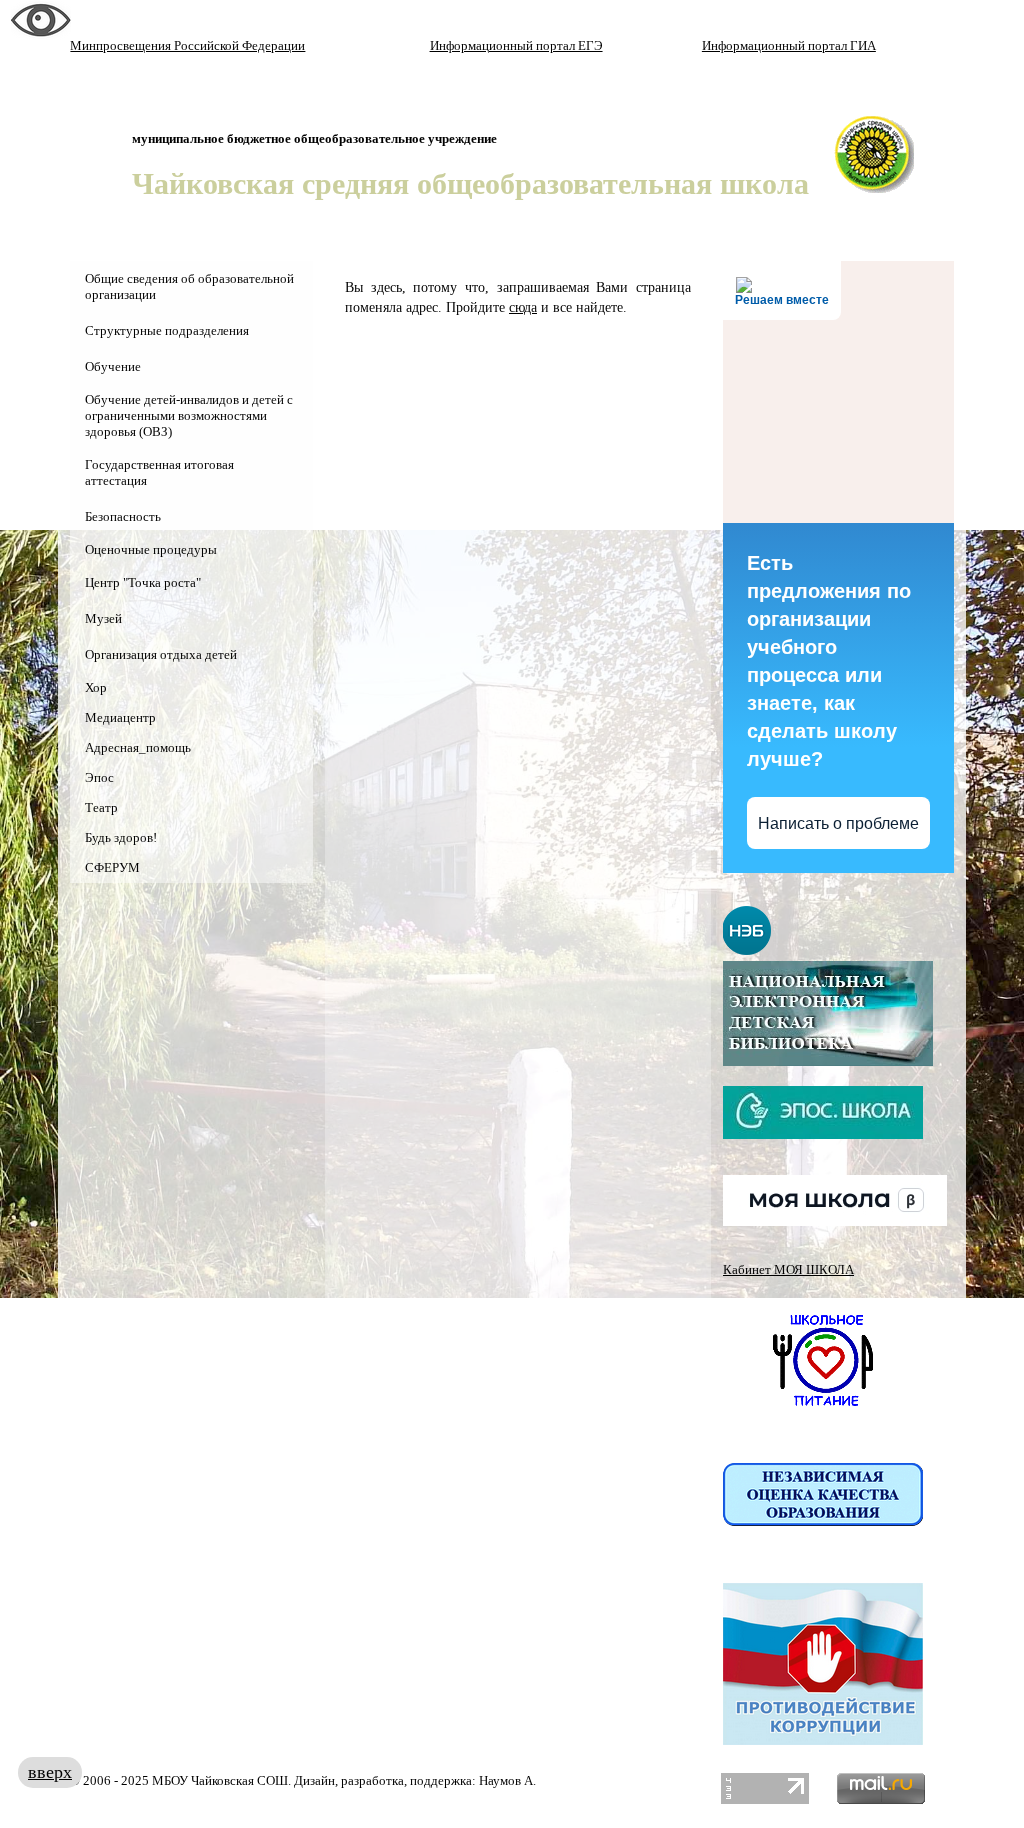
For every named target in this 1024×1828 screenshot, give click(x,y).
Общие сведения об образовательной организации (189, 286)
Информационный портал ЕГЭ (516, 45)
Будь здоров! (121, 837)
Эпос (99, 777)
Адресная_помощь (138, 747)
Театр (101, 807)
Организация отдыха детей (161, 654)
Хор (96, 687)
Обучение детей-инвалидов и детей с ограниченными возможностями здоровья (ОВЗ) (189, 415)
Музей (103, 618)
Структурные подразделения (167, 330)
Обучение (113, 366)
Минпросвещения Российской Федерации (187, 45)
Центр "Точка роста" (143, 582)
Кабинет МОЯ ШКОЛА (788, 1269)
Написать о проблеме (838, 823)
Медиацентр (120, 717)
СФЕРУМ (112, 867)
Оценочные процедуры (151, 549)
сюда (523, 307)
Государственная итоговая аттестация (159, 472)
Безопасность (123, 516)
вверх (50, 1772)
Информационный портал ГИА (789, 45)
